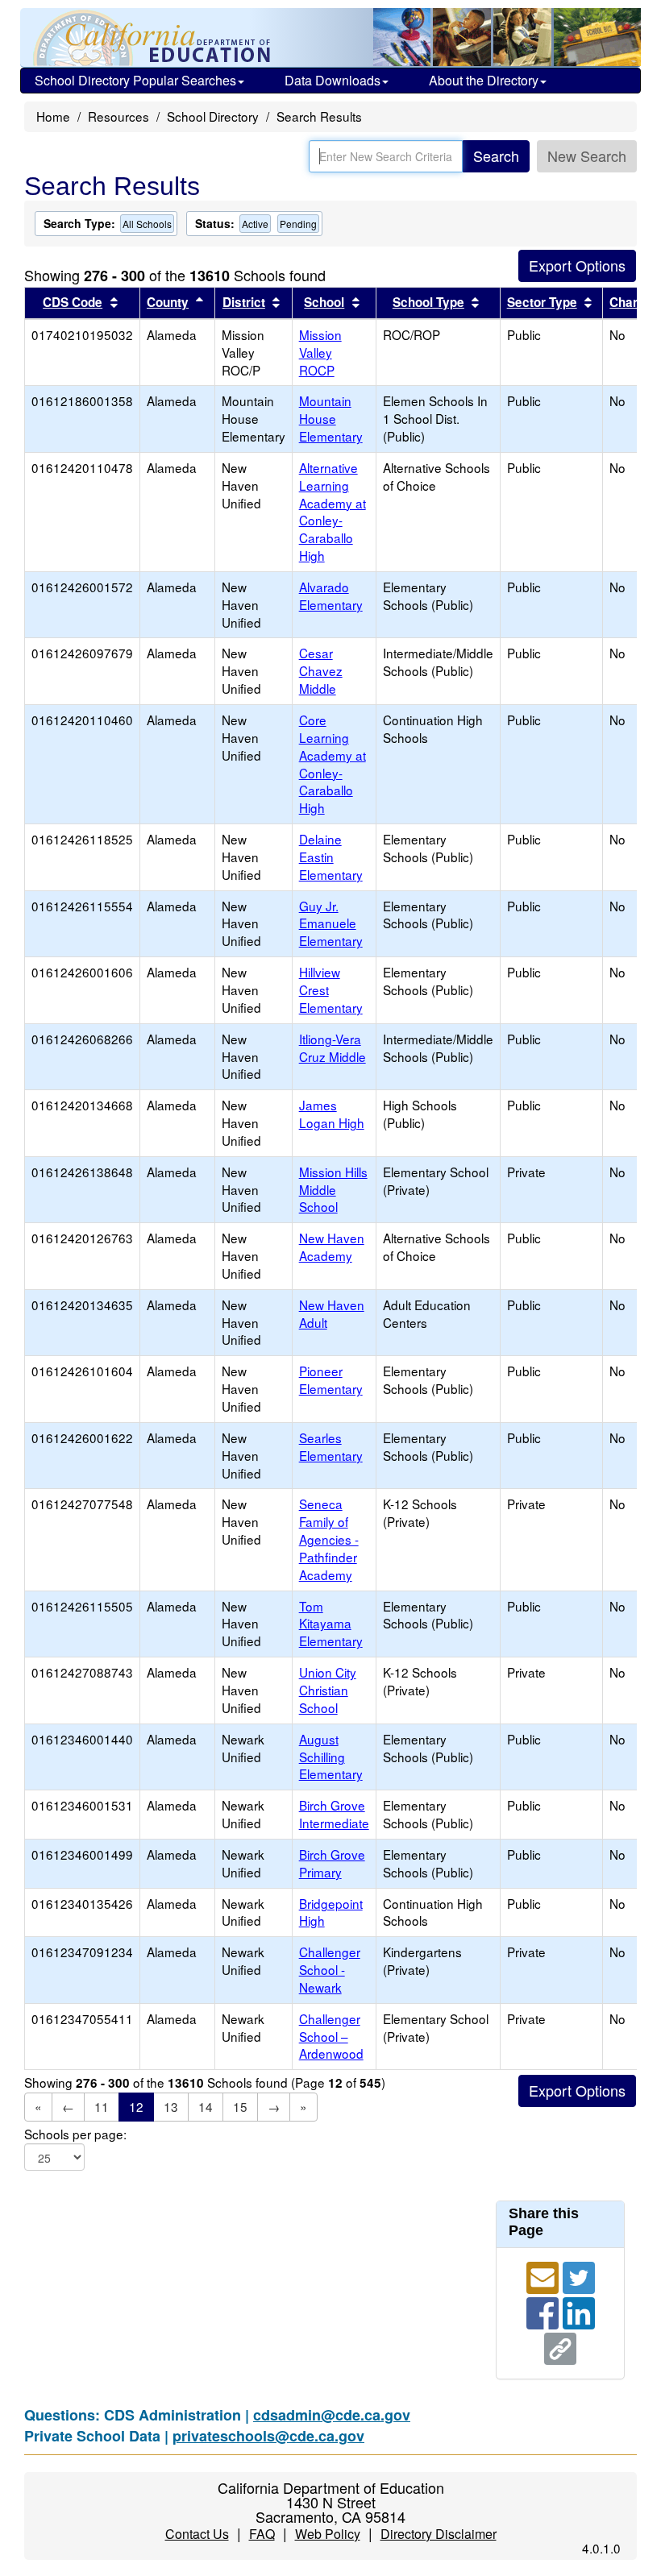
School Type (428, 302)
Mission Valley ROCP (320, 352)
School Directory (213, 116)
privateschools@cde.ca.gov (268, 2436)
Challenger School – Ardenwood (331, 2036)
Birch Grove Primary (332, 1863)
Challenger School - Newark (330, 1969)
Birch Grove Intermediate (334, 1814)
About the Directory (484, 80)
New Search (587, 156)
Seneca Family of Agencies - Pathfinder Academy (329, 1539)
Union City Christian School (328, 1690)
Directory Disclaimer (439, 2534)
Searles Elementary (331, 1446)
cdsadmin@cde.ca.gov (332, 2415)
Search (496, 156)
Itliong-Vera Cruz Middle (333, 1047)
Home (53, 116)
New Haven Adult (332, 1313)
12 (136, 2106)
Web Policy (328, 2534)
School (324, 302)
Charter (632, 302)
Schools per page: (75, 2134)
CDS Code (73, 302)
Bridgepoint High (331, 1912)
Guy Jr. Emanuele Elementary (331, 923)
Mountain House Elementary (331, 418)
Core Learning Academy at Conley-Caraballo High (333, 763)
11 (102, 2106)
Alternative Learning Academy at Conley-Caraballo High (333, 511)
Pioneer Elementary (331, 1379)
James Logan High (332, 1114)
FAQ (262, 2534)
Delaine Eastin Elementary (331, 857)
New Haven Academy (332, 1247)
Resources (118, 116)
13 (171, 2106)
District (244, 302)
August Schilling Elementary (331, 1757)
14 (206, 2106)
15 (240, 2106)
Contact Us (197, 2534)
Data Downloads (333, 80)
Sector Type (542, 302)
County (168, 302)
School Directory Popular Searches (135, 80)
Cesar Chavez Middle (321, 670)
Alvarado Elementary (331, 595)
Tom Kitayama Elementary (331, 1624)
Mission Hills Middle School (333, 1189)
